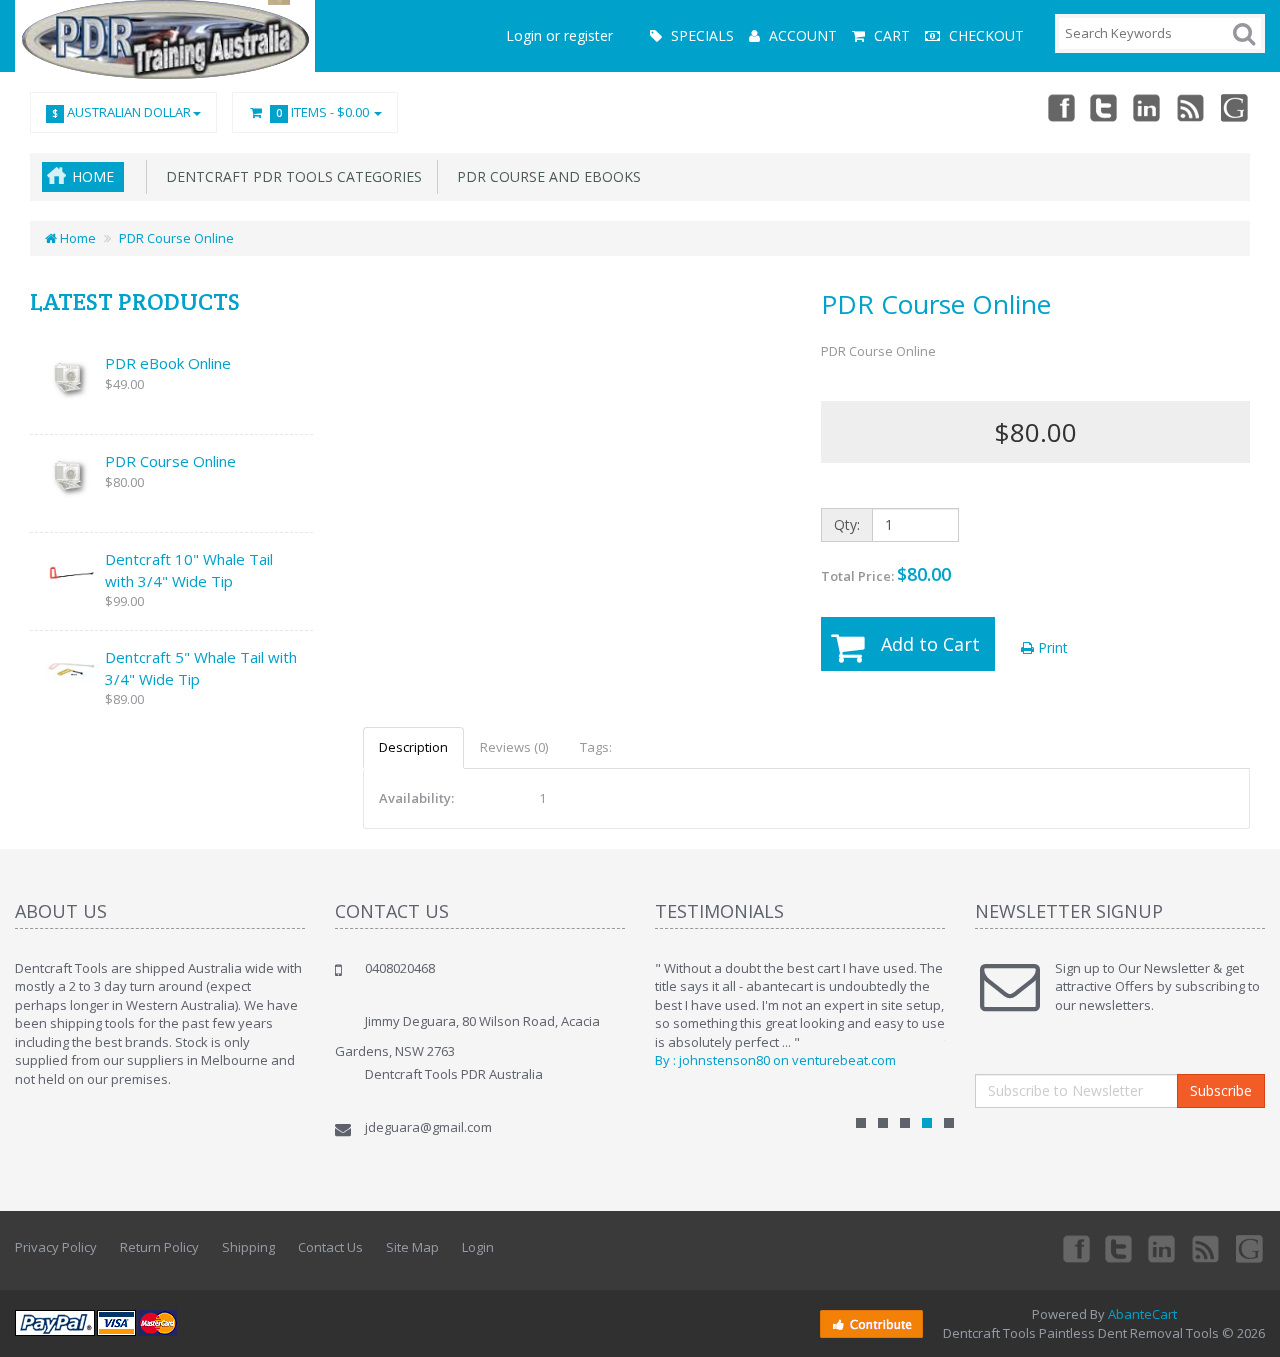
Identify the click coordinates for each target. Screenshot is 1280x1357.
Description (413, 747)
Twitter (1104, 107)
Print (1051, 647)
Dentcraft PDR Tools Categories (290, 176)
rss (1192, 107)
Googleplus (1236, 107)
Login (478, 1247)
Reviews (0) (514, 747)
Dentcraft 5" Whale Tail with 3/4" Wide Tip (201, 667)
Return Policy (159, 1247)
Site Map (412, 1247)
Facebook (1060, 107)
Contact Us (330, 1247)
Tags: (596, 747)
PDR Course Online (176, 238)
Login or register (559, 35)
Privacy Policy (56, 1247)
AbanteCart (1142, 1314)
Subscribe (1221, 1090)
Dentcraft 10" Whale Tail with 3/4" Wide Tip (189, 569)
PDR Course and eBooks (545, 176)
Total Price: (886, 574)
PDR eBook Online (168, 363)
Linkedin (1148, 107)
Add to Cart (930, 644)
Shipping (248, 1247)
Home (93, 176)
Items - (322, 112)
